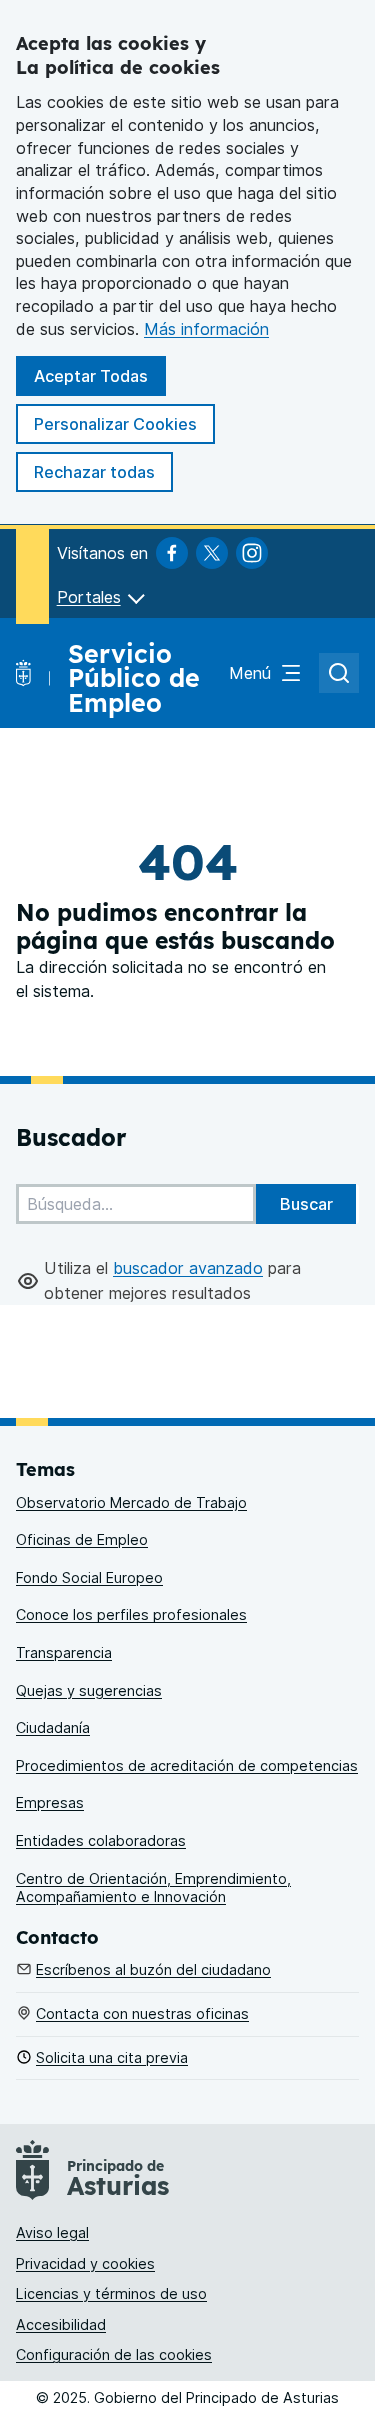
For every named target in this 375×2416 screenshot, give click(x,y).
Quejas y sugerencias (89, 1690)
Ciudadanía (53, 1727)
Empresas (50, 1802)
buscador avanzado (188, 1268)
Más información (206, 329)
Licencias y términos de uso (111, 2293)
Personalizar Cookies (115, 424)
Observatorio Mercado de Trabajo (131, 1502)
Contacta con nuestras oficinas (142, 2013)
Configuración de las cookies (114, 2354)
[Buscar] (306, 1204)
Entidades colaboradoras (101, 1840)
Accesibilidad (61, 2324)
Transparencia (64, 1652)
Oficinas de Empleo (82, 1539)
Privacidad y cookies (85, 2263)
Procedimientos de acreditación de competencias (187, 1765)
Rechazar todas (94, 472)
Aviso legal (52, 2232)
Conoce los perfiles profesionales (131, 1614)
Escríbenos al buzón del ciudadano (153, 1969)
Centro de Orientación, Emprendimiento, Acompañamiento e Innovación (153, 1888)
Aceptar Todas (91, 376)
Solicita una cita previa (112, 2057)
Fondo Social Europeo (89, 1577)
